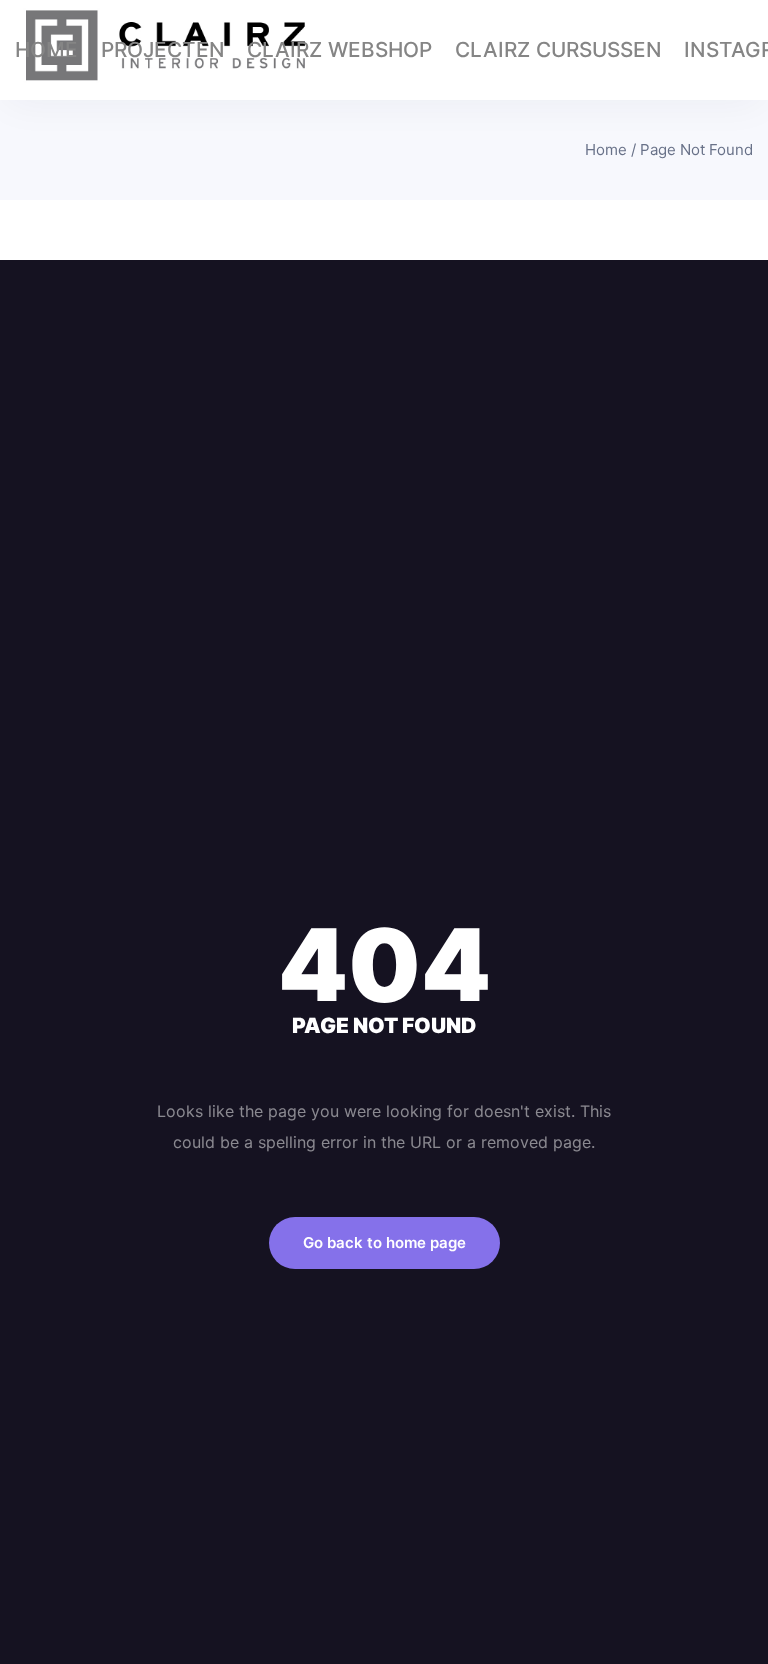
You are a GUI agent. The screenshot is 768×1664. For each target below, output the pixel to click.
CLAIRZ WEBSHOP (339, 49)
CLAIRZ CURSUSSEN (558, 49)
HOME (46, 49)
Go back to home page (384, 1242)
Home (606, 149)
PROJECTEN (163, 49)
